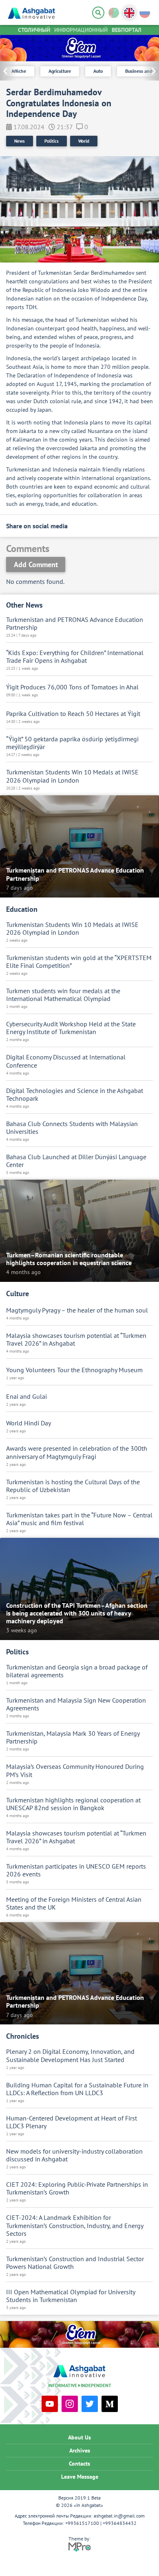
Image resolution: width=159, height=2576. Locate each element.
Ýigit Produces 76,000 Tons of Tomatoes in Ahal (72, 687)
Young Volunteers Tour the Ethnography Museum (74, 1370)
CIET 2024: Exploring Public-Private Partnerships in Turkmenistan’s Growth (77, 2188)
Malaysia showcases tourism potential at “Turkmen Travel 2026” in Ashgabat (76, 1340)
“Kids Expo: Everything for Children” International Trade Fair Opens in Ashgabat (75, 657)
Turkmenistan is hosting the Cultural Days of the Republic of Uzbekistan (73, 1486)
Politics (52, 141)
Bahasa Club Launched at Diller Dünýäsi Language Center (76, 1161)
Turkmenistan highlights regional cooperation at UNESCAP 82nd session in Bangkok (73, 1804)
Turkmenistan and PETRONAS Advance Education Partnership (75, 624)
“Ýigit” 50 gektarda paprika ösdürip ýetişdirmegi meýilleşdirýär (72, 743)
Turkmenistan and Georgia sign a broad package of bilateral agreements (77, 1671)
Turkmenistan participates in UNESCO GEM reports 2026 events (76, 1870)
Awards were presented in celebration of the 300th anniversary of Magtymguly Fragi (77, 1452)
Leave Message (80, 2477)
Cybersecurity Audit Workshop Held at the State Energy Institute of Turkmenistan (71, 1028)
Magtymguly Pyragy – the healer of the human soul (77, 1310)
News (20, 141)
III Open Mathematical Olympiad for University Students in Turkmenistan (71, 2296)
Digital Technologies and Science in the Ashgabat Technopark (75, 1095)
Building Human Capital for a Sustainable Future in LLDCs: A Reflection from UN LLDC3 (77, 2089)
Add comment (36, 564)
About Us (79, 2437)
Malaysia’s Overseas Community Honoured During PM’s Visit (75, 1770)
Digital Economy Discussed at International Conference (66, 1061)
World (84, 141)
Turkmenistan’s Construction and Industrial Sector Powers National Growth (75, 2263)
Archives (80, 2450)
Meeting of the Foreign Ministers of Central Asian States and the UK (74, 1903)
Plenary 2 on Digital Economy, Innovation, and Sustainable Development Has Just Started (70, 2055)
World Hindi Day (29, 1423)
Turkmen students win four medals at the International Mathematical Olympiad (63, 995)
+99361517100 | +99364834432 (101, 2523)
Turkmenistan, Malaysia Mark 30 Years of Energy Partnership (73, 1737)
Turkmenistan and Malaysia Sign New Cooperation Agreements (76, 1704)
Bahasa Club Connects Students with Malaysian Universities (72, 1128)
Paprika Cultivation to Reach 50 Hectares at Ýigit (73, 714)
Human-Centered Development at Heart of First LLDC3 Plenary (72, 2122)
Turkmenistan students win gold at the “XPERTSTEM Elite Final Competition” (79, 962)
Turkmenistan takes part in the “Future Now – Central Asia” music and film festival (79, 1519)
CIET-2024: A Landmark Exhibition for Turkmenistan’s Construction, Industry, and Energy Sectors (75, 2225)
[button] (151, 71)
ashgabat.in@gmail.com (119, 2516)
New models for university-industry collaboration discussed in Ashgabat (74, 2155)
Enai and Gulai (26, 1397)
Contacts (79, 2464)
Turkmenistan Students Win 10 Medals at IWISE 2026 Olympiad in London (72, 776)
